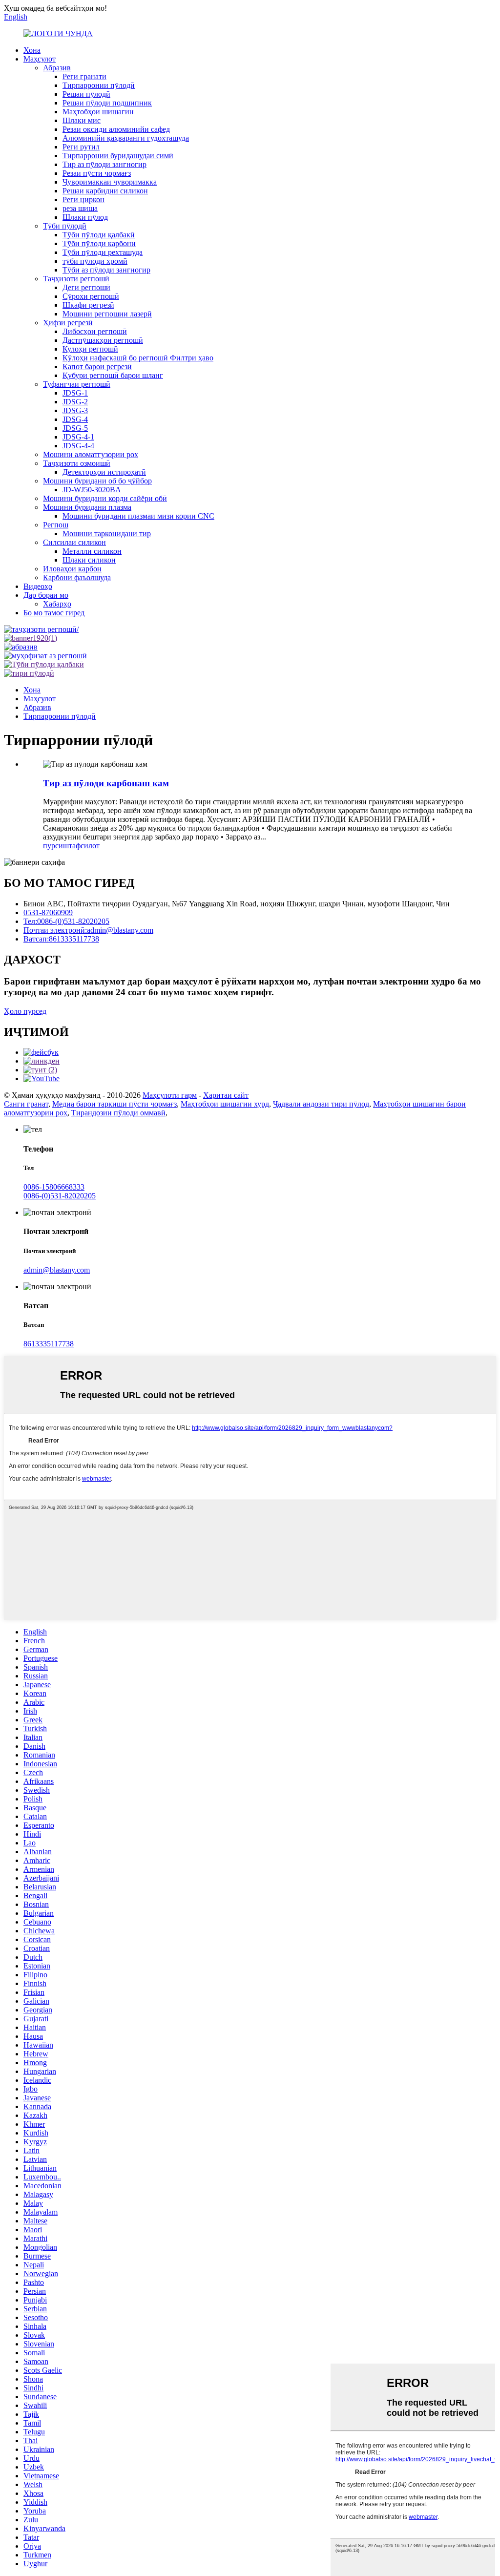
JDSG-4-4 (78, 446)
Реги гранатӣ (84, 76)
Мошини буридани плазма (87, 507)
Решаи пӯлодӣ (86, 94)
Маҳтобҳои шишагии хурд (225, 1104)
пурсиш (56, 846)
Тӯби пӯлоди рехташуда (103, 252)
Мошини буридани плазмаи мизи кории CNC (138, 516)
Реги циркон (83, 199)
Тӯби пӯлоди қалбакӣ (99, 235)
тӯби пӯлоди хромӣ (95, 261)
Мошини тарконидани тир (107, 534)
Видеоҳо (38, 586)
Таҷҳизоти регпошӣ (76, 279)
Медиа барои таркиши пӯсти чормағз (115, 1104)
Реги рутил (81, 147)
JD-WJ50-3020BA (92, 490)
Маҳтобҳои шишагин (98, 112)
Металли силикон (92, 551)
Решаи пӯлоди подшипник (107, 103)
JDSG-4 (75, 419)
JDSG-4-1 (78, 437)
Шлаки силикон (89, 560)
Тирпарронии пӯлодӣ (99, 85)
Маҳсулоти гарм (170, 1095)
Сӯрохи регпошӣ (91, 296)
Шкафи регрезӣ (88, 305)
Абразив (57, 68)
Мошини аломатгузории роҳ (91, 454)
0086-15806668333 (54, 1187)
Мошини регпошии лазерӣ (107, 314)
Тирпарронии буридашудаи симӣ (118, 156)
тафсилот (84, 846)
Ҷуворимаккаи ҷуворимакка (110, 182)
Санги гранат (26, 1104)
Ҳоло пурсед (25, 1011)
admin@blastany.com (57, 1270)
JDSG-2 (75, 402)
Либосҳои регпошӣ (95, 331)
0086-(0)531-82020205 (60, 1196)
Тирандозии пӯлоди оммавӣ (118, 1113)
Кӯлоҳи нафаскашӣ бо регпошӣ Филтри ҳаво (138, 358)
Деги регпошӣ (86, 287)
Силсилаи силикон (74, 542)
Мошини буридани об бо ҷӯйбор (97, 481)
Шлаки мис (82, 120)
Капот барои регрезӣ (97, 367)
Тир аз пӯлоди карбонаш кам (106, 783)
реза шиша (80, 208)
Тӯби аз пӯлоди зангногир (106, 270)
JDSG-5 (75, 428)
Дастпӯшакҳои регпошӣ (103, 340)
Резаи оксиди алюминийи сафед (116, 129)
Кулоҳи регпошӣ (90, 349)
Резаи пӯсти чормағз (97, 173)
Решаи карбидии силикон (105, 191)
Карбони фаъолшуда (77, 577)
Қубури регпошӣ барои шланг (113, 375)
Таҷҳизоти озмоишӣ (77, 463)
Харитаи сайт (226, 1095)
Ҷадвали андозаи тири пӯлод (321, 1104)
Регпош (56, 525)
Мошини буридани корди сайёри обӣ (105, 498)
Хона (32, 50)
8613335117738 (49, 1344)
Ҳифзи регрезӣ (68, 323)
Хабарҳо (57, 604)
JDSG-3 (75, 410)
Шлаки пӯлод (85, 217)
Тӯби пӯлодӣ (65, 226)
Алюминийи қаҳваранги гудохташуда (126, 138)
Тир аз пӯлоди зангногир (104, 164)
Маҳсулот (40, 59)
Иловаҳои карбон (72, 569)
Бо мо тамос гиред (54, 613)
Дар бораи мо (46, 595)
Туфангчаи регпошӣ (77, 384)
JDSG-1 (75, 393)
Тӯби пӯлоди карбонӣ (99, 243)
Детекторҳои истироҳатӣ (104, 472)
